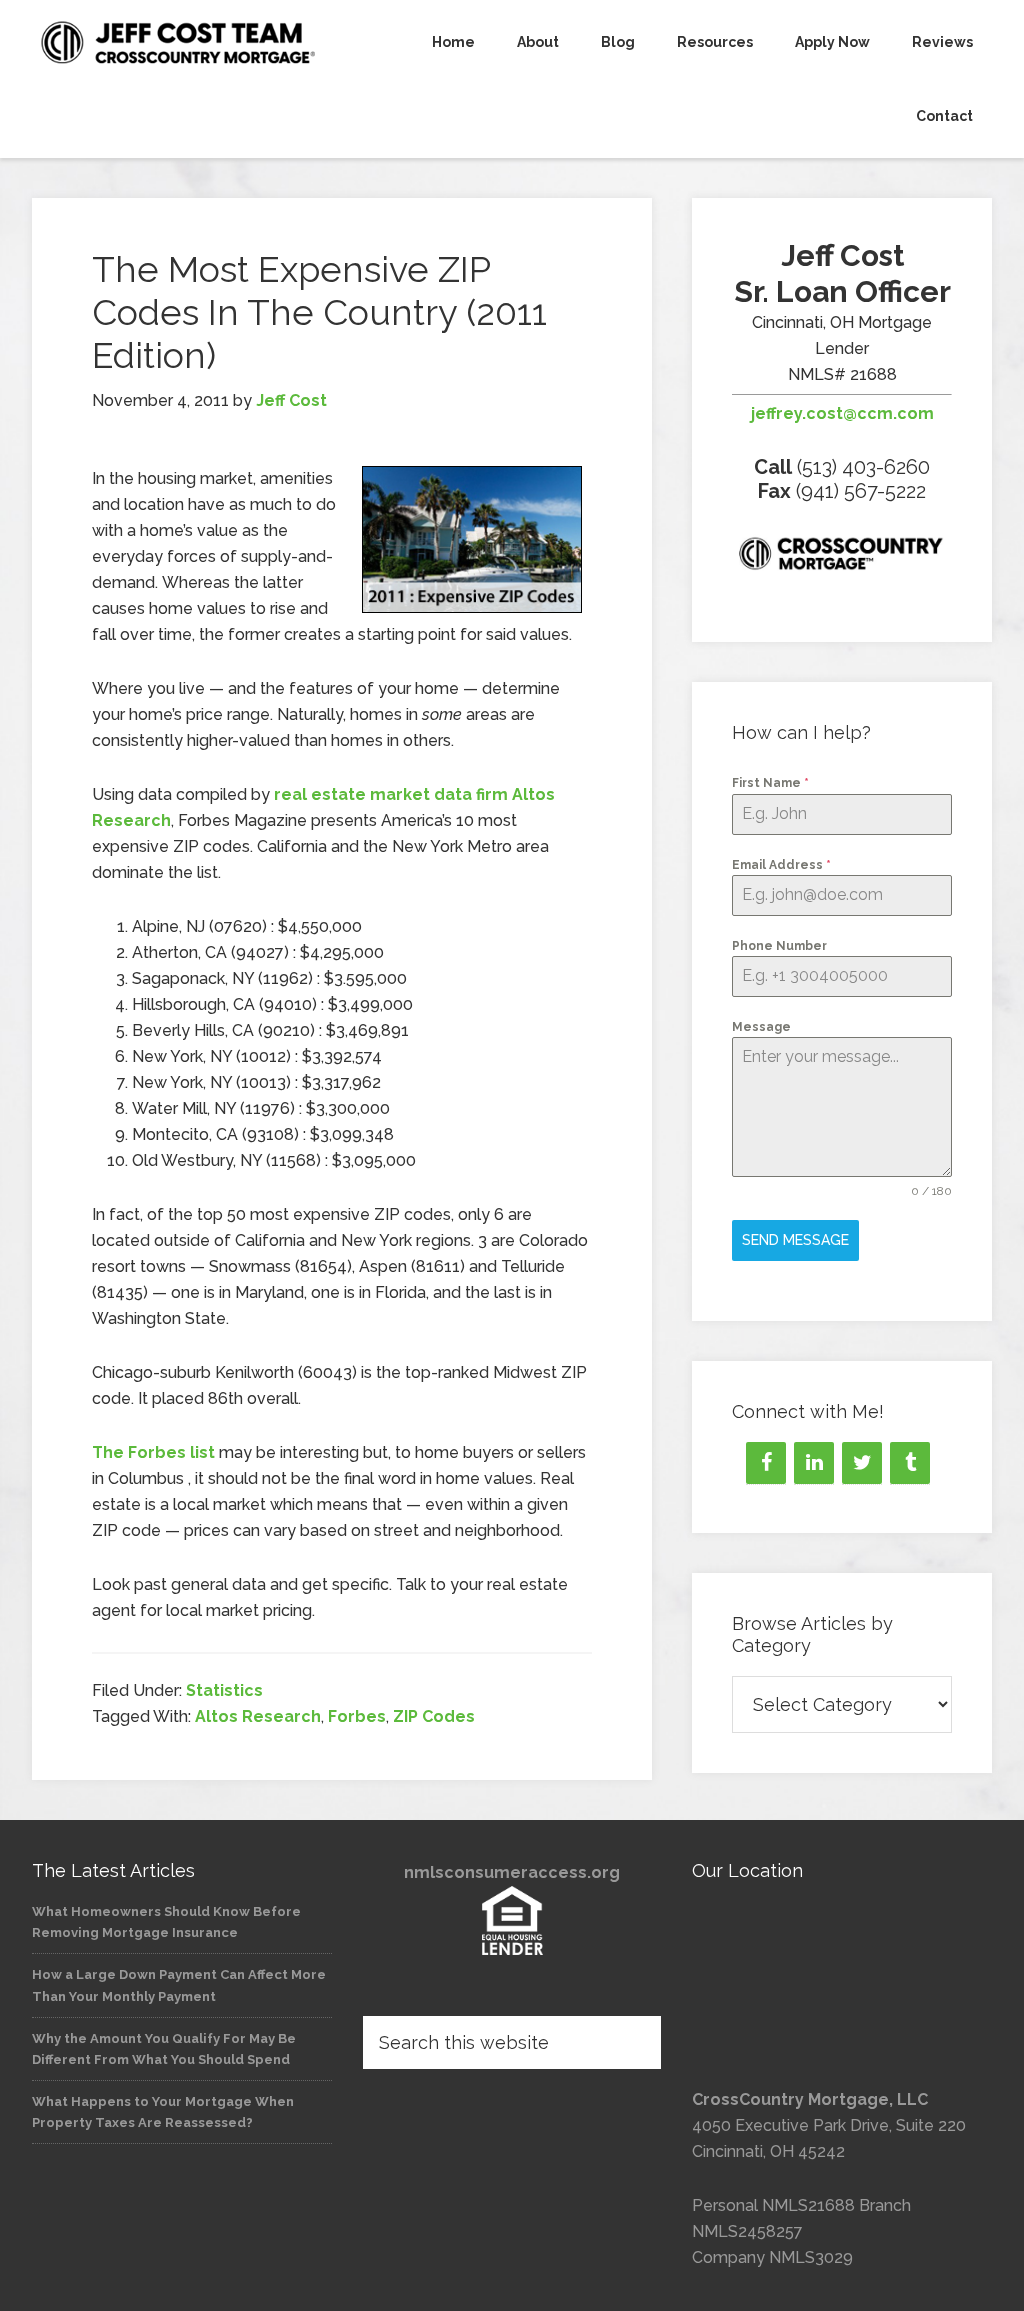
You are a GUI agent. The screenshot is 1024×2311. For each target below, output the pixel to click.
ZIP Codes (434, 1716)
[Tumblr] (910, 1463)
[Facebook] (766, 1463)
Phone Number (779, 946)
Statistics (224, 1690)
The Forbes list (153, 1452)
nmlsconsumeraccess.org (512, 1872)
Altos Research (258, 1716)
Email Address (781, 865)
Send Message (795, 1240)
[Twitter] (862, 1463)
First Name (770, 783)
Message (761, 1027)
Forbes (357, 1716)
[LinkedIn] (814, 1463)
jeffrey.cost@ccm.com (842, 413)
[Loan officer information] (842, 557)
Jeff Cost (182, 42)
